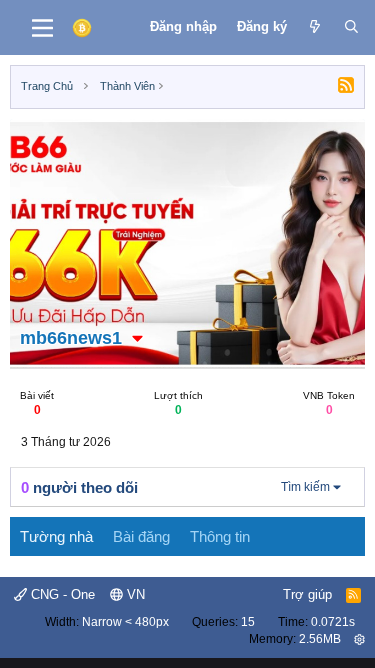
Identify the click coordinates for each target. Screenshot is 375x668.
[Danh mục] (42, 28)
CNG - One (61, 594)
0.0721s (333, 622)
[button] (138, 338)
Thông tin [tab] (220, 536)
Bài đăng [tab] (141, 536)
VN (134, 594)
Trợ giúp (307, 594)
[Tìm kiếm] (351, 27)
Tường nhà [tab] (56, 536)
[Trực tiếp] (315, 27)
